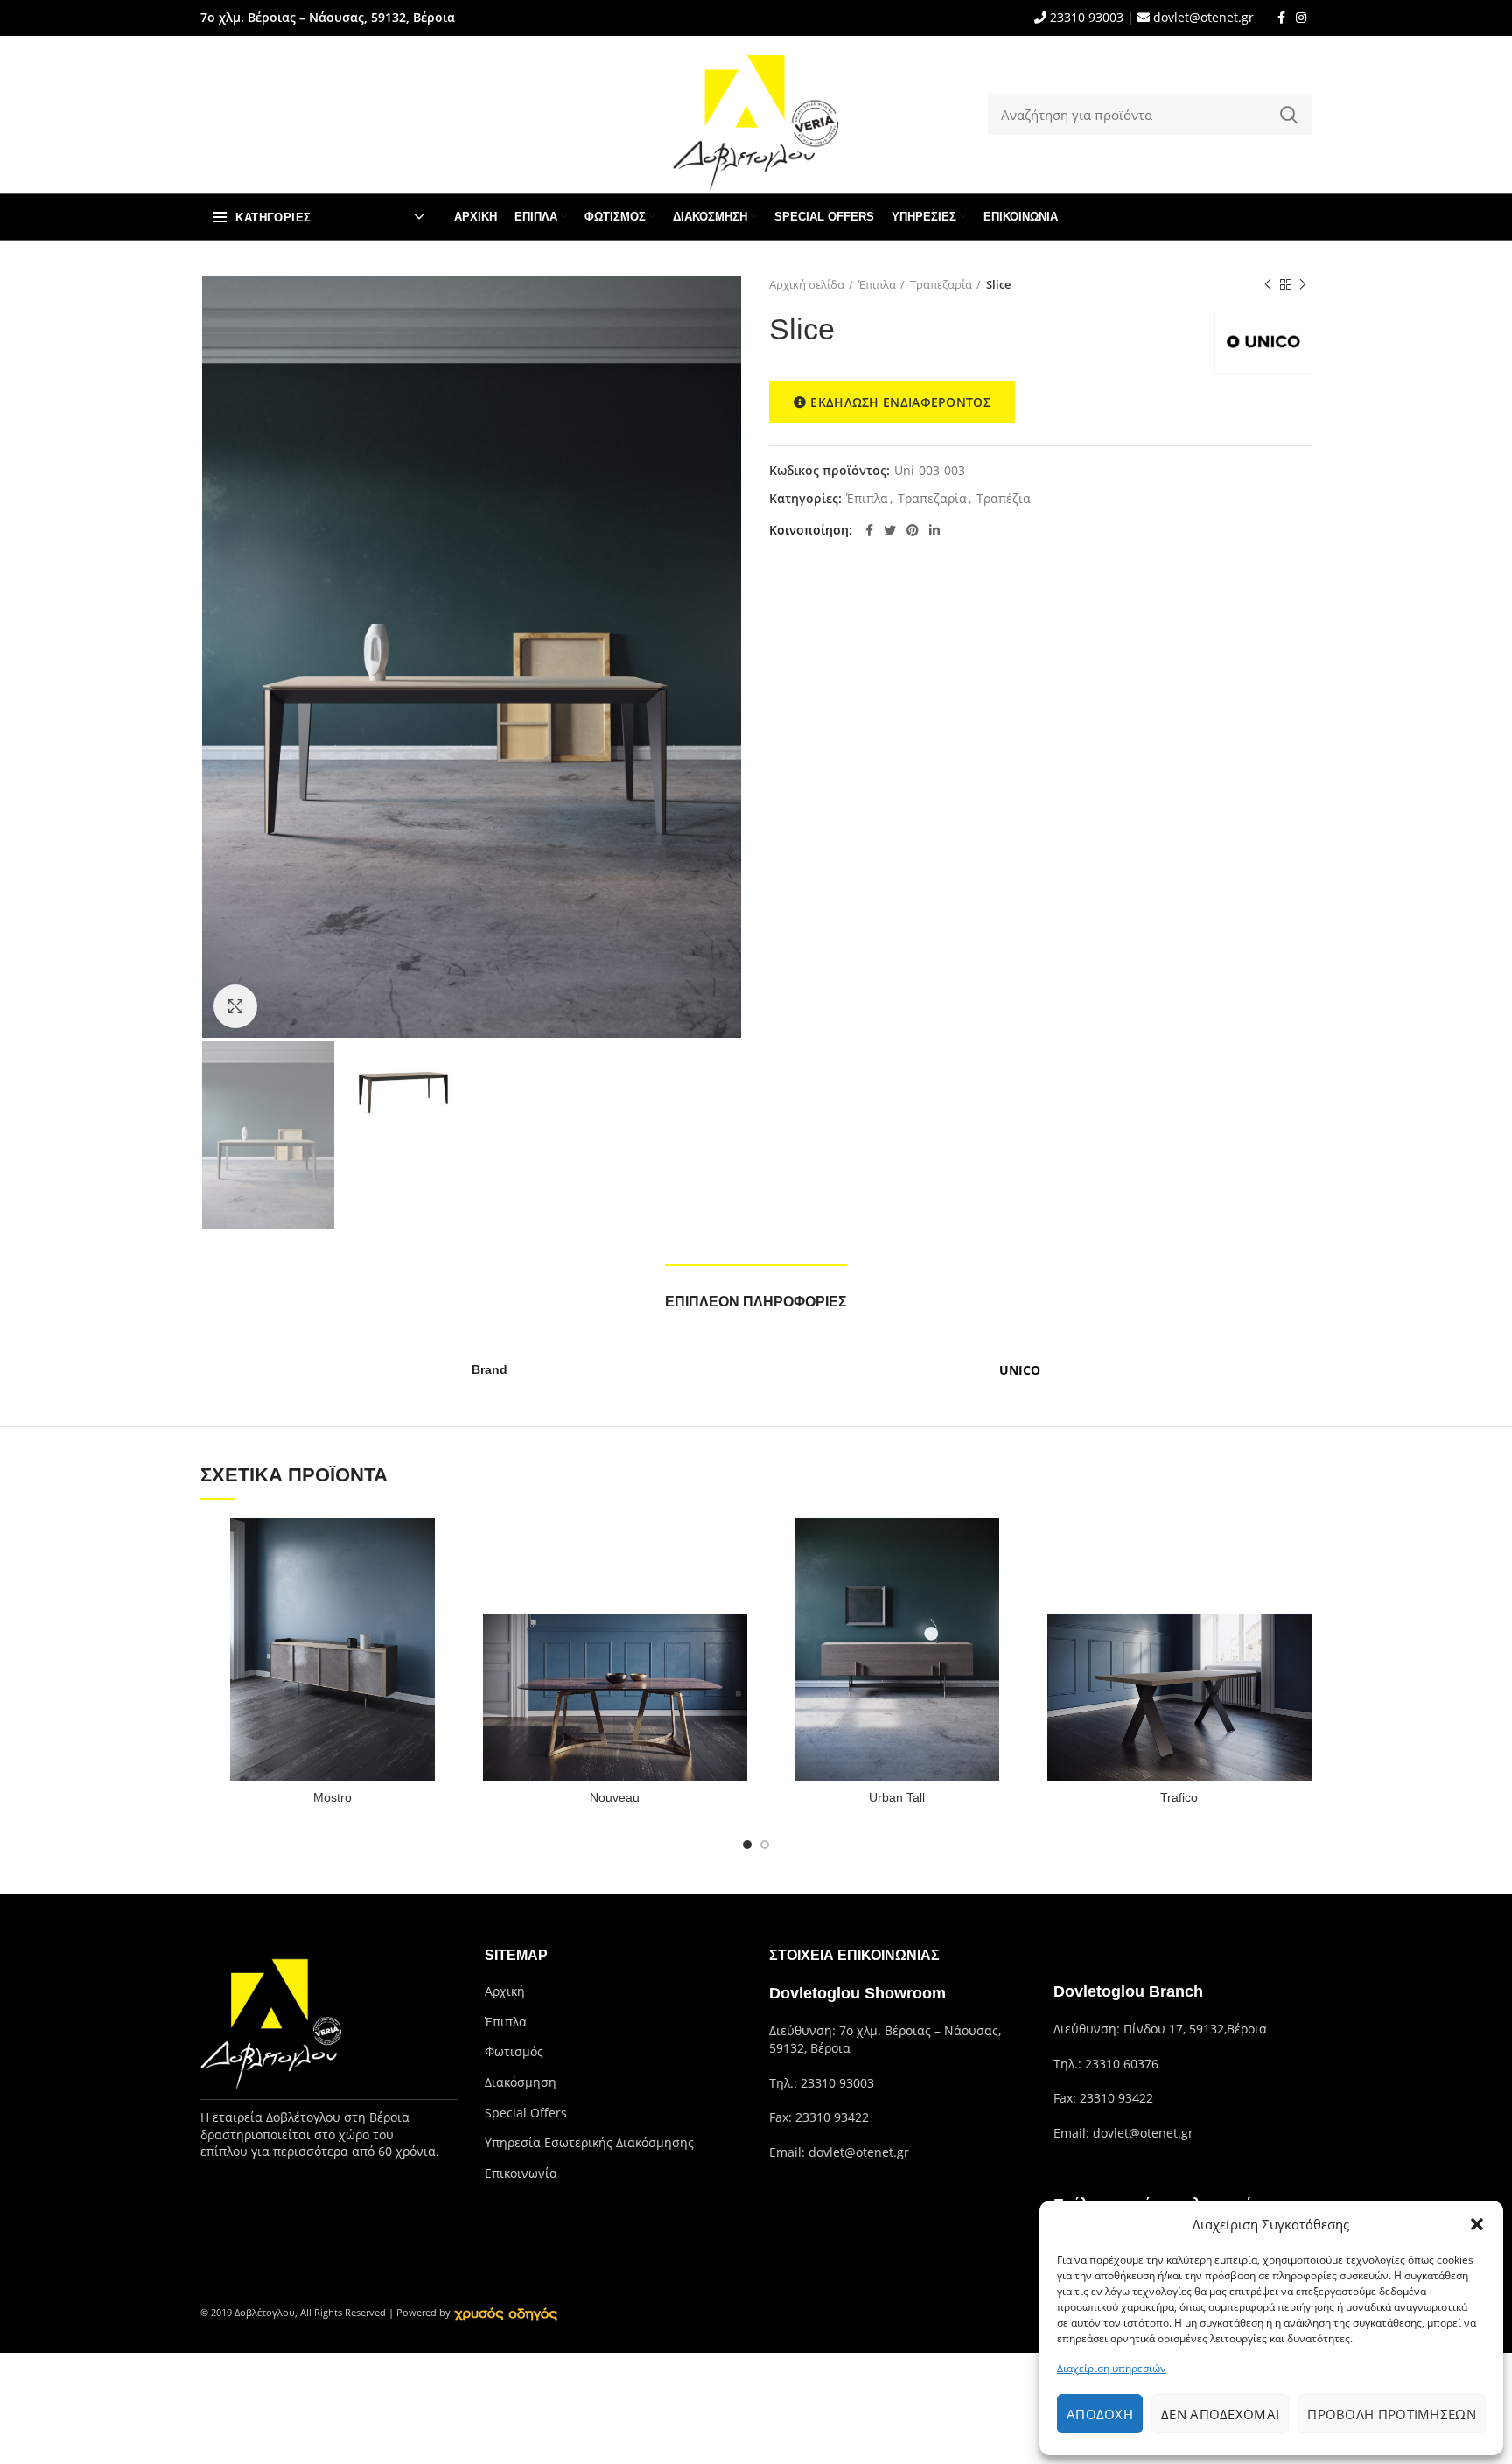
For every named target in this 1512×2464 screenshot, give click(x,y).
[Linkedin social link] (934, 530)
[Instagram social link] (1301, 17)
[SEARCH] (1288, 115)
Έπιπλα (877, 284)
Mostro (332, 1797)
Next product (1303, 284)
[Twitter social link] (890, 530)
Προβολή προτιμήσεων (1392, 2414)
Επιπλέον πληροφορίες (756, 1302)
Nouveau (615, 1797)
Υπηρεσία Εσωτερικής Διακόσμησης (589, 2142)
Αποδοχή (1100, 2414)
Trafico (1179, 1797)
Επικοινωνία (521, 2173)
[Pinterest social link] (913, 530)
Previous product (1268, 284)
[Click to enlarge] (235, 1006)
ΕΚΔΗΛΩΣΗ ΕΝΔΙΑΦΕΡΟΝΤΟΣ (900, 402)
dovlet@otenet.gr (1202, 17)
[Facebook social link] (1281, 17)
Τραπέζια (1004, 499)
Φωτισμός (514, 2051)
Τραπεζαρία (941, 284)
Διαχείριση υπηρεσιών (1112, 2368)
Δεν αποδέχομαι (1220, 2414)
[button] (1477, 2224)
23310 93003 (1085, 17)
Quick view (452, 1547)
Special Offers (526, 2113)
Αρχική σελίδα (807, 284)
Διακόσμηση (521, 2082)
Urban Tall (897, 1797)
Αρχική (505, 1991)
